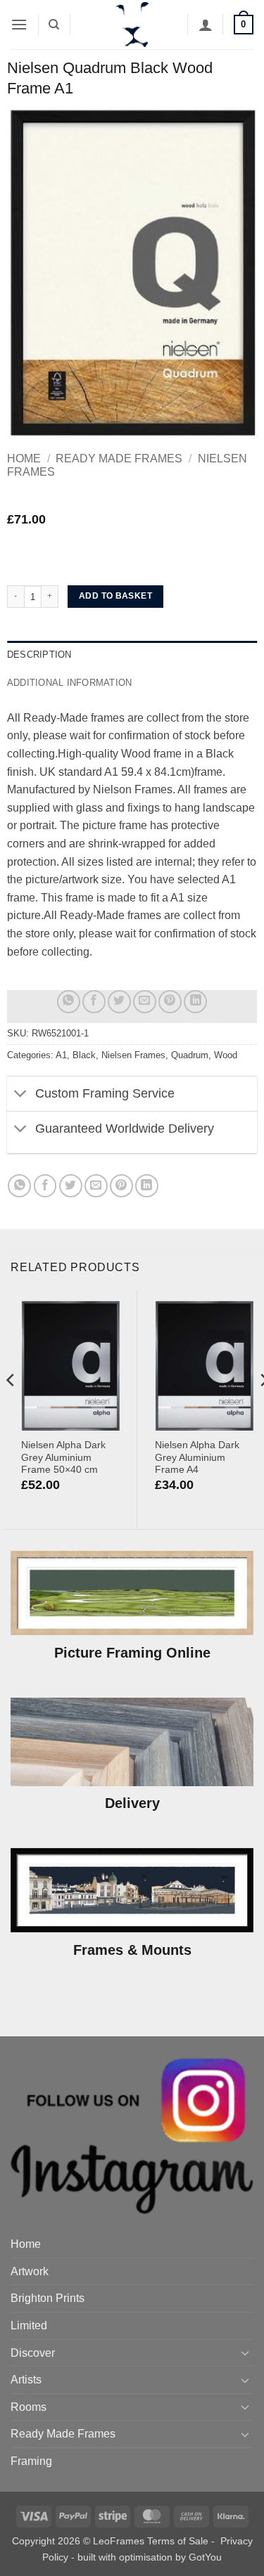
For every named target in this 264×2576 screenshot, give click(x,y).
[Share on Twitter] (119, 1002)
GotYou (205, 2557)
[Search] (54, 25)
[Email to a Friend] (145, 1002)
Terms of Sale (178, 2541)
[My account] (206, 25)
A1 (61, 1055)
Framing (31, 2461)
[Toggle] (21, 1095)
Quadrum (190, 1055)
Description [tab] (39, 655)
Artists (26, 2380)
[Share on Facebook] (94, 1002)
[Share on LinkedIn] (195, 1002)
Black (84, 1055)
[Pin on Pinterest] (170, 1002)
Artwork (30, 2271)
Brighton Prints (48, 2298)
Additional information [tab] (70, 683)
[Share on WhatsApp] (69, 1002)
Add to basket (115, 596)
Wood (226, 1055)
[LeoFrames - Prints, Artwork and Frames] (132, 25)
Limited (29, 2325)
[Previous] (11, 1409)
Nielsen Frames (133, 1055)
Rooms (29, 2407)
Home (24, 458)
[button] (19, 24)
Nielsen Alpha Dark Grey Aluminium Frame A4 (197, 1457)
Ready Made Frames (119, 458)
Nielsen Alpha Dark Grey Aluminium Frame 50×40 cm (63, 1457)
